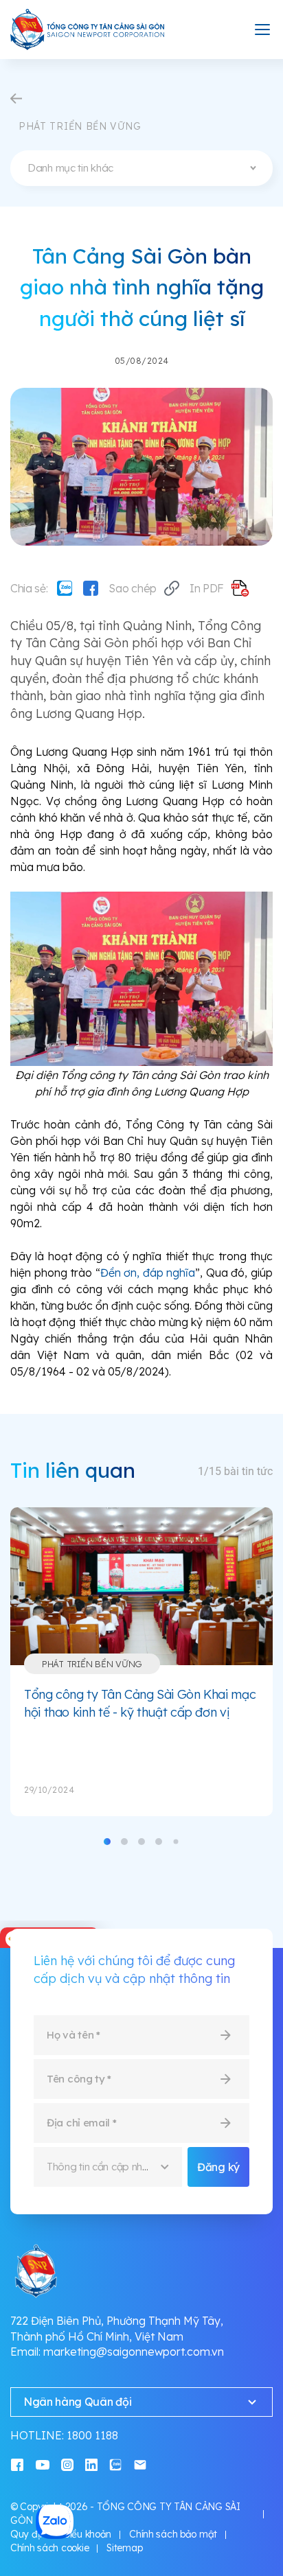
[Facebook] (91, 588)
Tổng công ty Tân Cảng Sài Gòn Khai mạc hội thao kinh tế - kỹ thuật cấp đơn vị (140, 1703)
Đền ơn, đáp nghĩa (148, 1273)
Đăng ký (218, 2167)
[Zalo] (65, 588)
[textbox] (141, 168)
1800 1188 (92, 2435)
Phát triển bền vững (92, 1664)
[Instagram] (67, 2464)
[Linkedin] (91, 2464)
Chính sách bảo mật (173, 2534)
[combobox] (141, 168)
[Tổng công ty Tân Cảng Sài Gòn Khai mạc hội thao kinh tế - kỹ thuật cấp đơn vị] (141, 1586)
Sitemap (124, 2548)
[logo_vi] (88, 30)
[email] (140, 2464)
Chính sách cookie (49, 2548)
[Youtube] (43, 2464)
